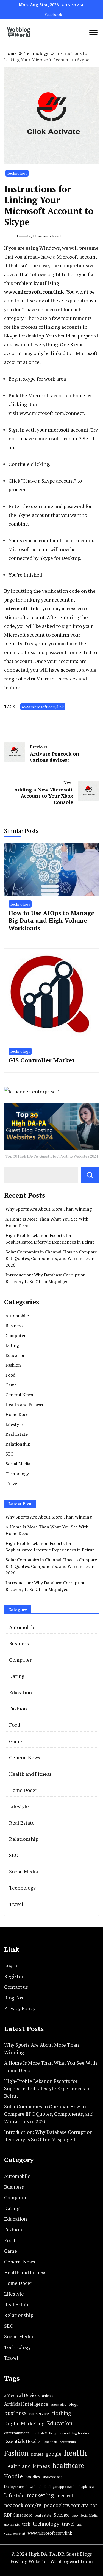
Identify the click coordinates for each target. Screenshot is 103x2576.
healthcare (68, 2466)
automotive (59, 2405)
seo (75, 2515)
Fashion (13, 1365)
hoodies (33, 2477)
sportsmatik (12, 2524)
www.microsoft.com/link (43, 707)
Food (10, 1375)
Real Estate (17, 1434)
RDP (94, 2506)
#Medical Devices (22, 2395)
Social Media (18, 1464)
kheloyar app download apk (65, 2487)
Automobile (17, 1316)
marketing (40, 2495)
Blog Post (15, 1998)
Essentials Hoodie (22, 2441)
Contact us (16, 1987)
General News (19, 1395)
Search (90, 1175)
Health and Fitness (24, 1405)
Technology (17, 173)
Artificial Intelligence (26, 2404)
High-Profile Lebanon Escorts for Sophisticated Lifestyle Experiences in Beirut (47, 2088)
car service (39, 2413)
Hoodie (13, 2476)
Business (14, 1326)
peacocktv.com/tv (66, 2505)
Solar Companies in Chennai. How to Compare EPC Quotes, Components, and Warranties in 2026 (51, 1258)
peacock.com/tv (23, 2505)
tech (26, 2524)
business (15, 2413)
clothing (61, 2413)
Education (16, 1355)
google (54, 2454)
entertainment (17, 2433)
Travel (12, 1483)
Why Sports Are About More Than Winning (49, 1209)
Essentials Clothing (44, 2433)
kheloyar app (53, 2477)
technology (46, 2523)
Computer (16, 1335)
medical (65, 2496)
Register (14, 1976)
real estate (43, 2515)
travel (68, 2524)
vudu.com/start (15, 2533)
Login (11, 1965)
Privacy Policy (20, 2008)
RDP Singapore (18, 2515)
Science (62, 2515)
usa (79, 2524)
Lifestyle (14, 1424)
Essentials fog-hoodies (74, 2433)
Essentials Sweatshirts (59, 2442)
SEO (10, 1454)
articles (48, 2396)
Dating (12, 1345)
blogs (73, 2404)
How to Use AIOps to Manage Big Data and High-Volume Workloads (51, 920)
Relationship (18, 1444)
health (75, 2453)
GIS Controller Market (42, 1060)
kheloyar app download (23, 2487)
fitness (37, 2454)
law (92, 2487)
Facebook (53, 14)
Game (11, 1385)
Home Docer (18, 1414)
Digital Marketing (24, 2423)
